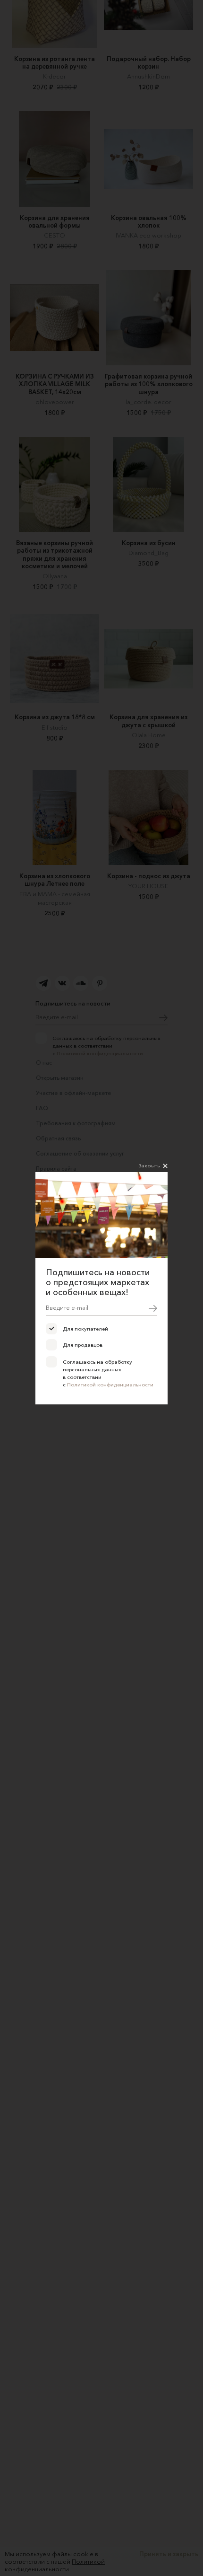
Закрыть (149, 1165)
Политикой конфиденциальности (110, 1385)
